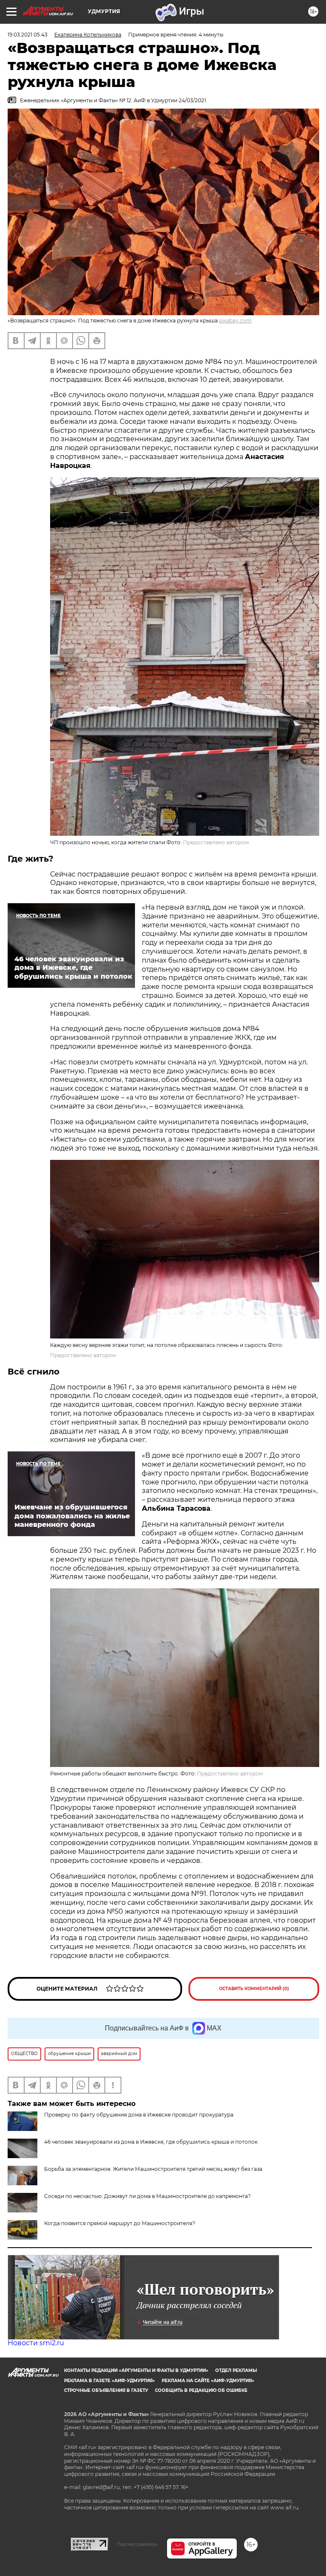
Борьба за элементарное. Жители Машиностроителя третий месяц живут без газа (153, 2169)
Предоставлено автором (216, 842)
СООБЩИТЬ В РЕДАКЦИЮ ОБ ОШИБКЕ (201, 2390)
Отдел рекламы (236, 2370)
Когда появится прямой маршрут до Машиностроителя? (120, 2223)
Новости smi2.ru (36, 2343)
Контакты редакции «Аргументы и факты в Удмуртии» (136, 2370)
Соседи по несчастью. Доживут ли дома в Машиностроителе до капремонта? (148, 2196)
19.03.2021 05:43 (28, 35)
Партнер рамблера (137, 2544)
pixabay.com (235, 321)
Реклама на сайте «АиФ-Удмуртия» (208, 2381)
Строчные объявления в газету (106, 2390)
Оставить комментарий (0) (254, 1989)
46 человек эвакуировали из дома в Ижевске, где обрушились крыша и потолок (151, 2142)
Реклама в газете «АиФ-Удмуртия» (110, 2381)
